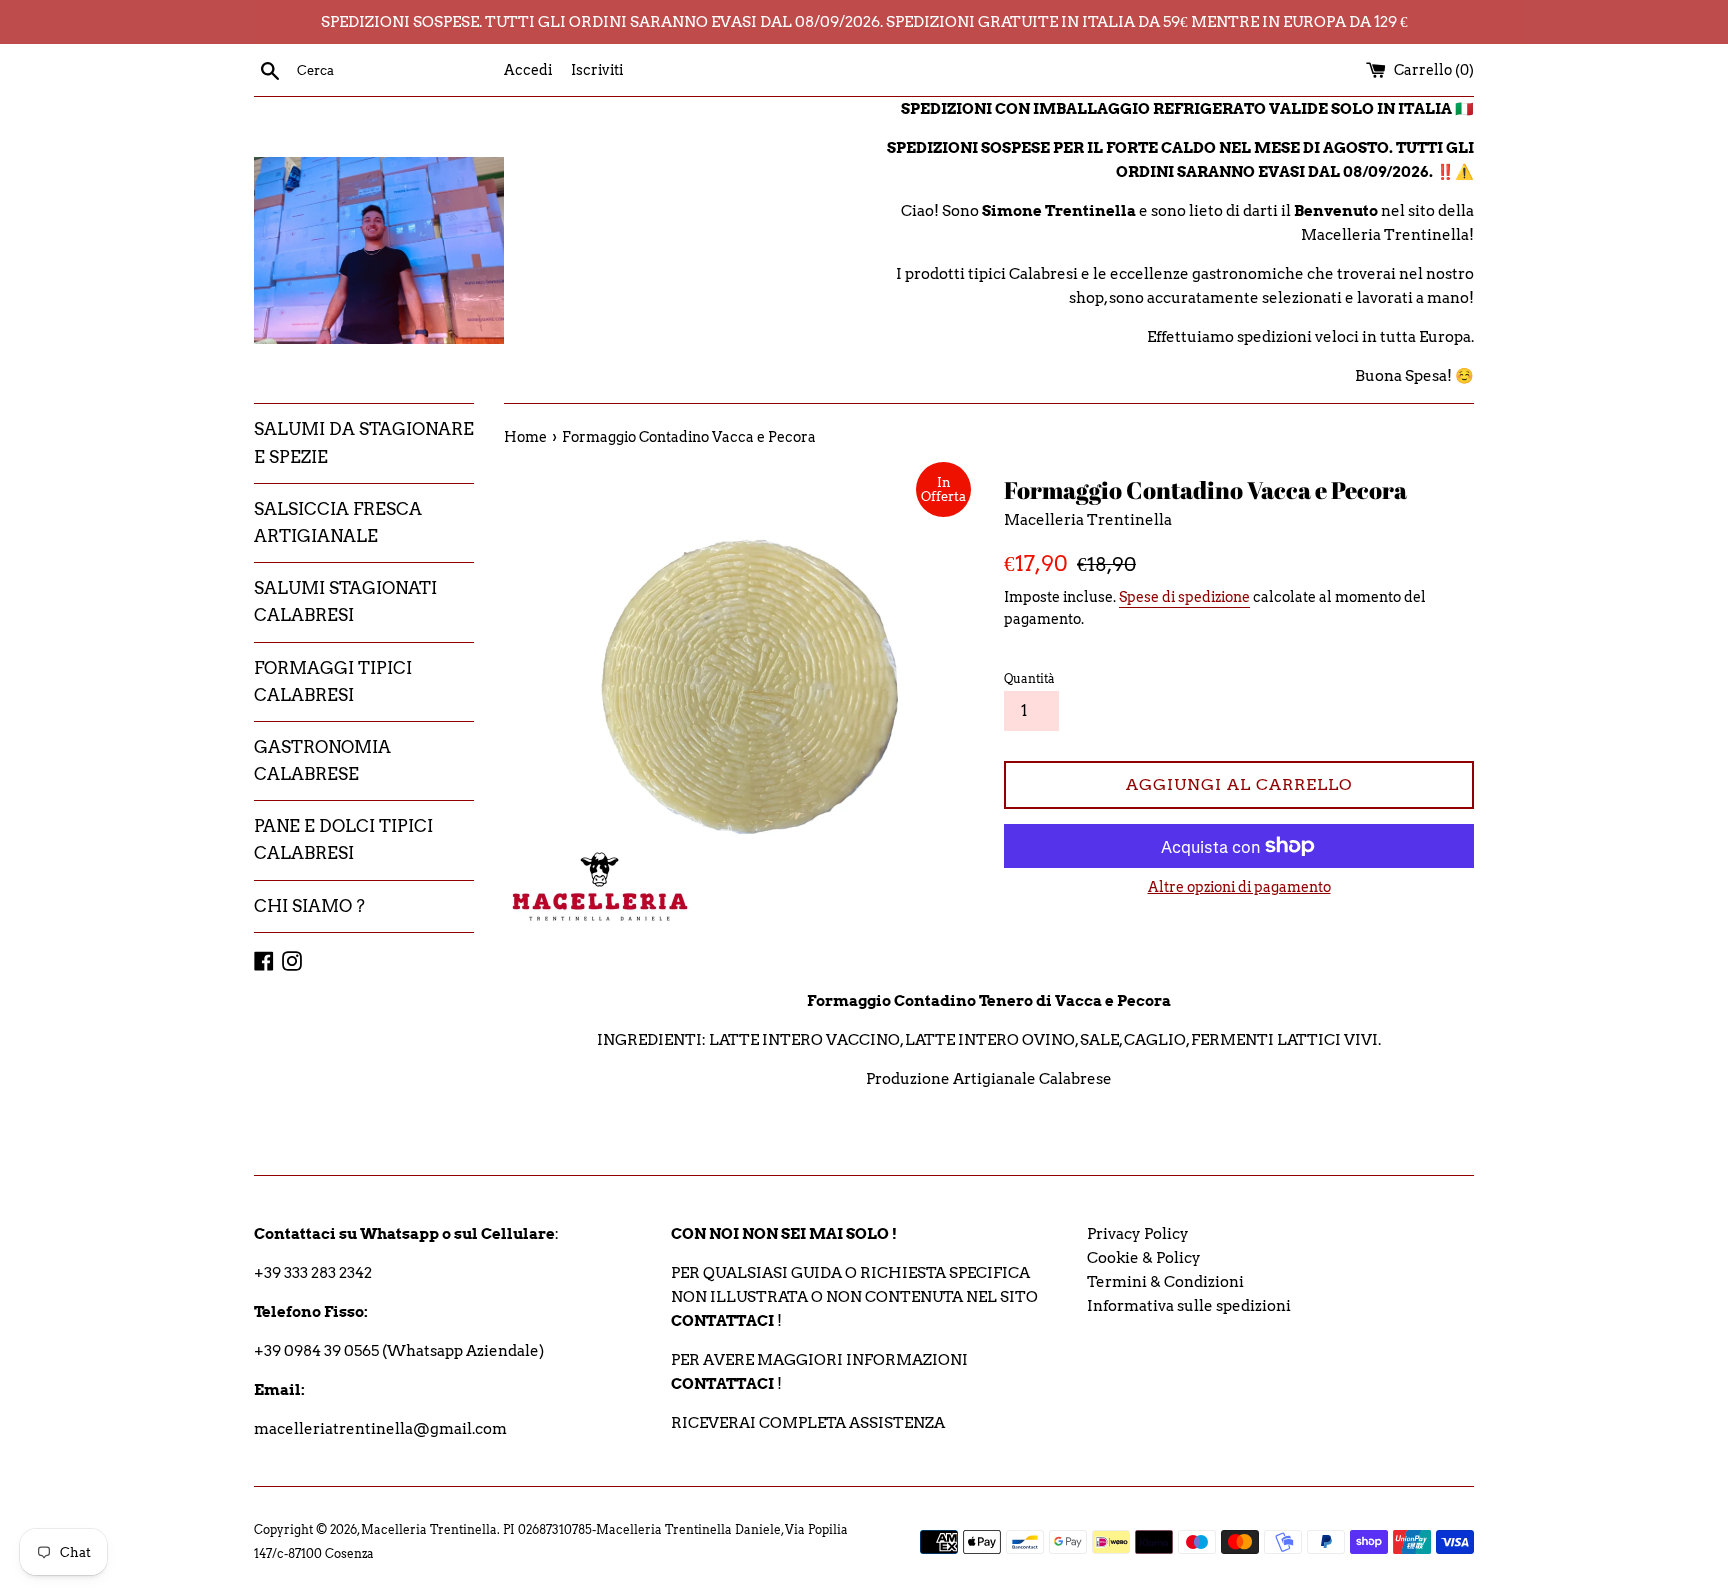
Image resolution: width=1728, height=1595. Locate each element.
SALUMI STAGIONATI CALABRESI (345, 601)
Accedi (528, 70)
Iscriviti (597, 70)
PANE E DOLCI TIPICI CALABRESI (343, 839)
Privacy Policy (1138, 1234)
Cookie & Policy (1144, 1258)
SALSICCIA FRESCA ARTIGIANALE (338, 522)
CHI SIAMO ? (309, 906)
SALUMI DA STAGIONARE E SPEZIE (364, 442)
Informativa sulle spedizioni (1189, 1306)
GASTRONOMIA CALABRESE (322, 760)
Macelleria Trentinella (429, 1529)
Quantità (1029, 678)
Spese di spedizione (1184, 597)
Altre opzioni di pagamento (1239, 887)
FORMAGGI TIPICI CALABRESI (333, 681)
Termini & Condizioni (1165, 1282)
